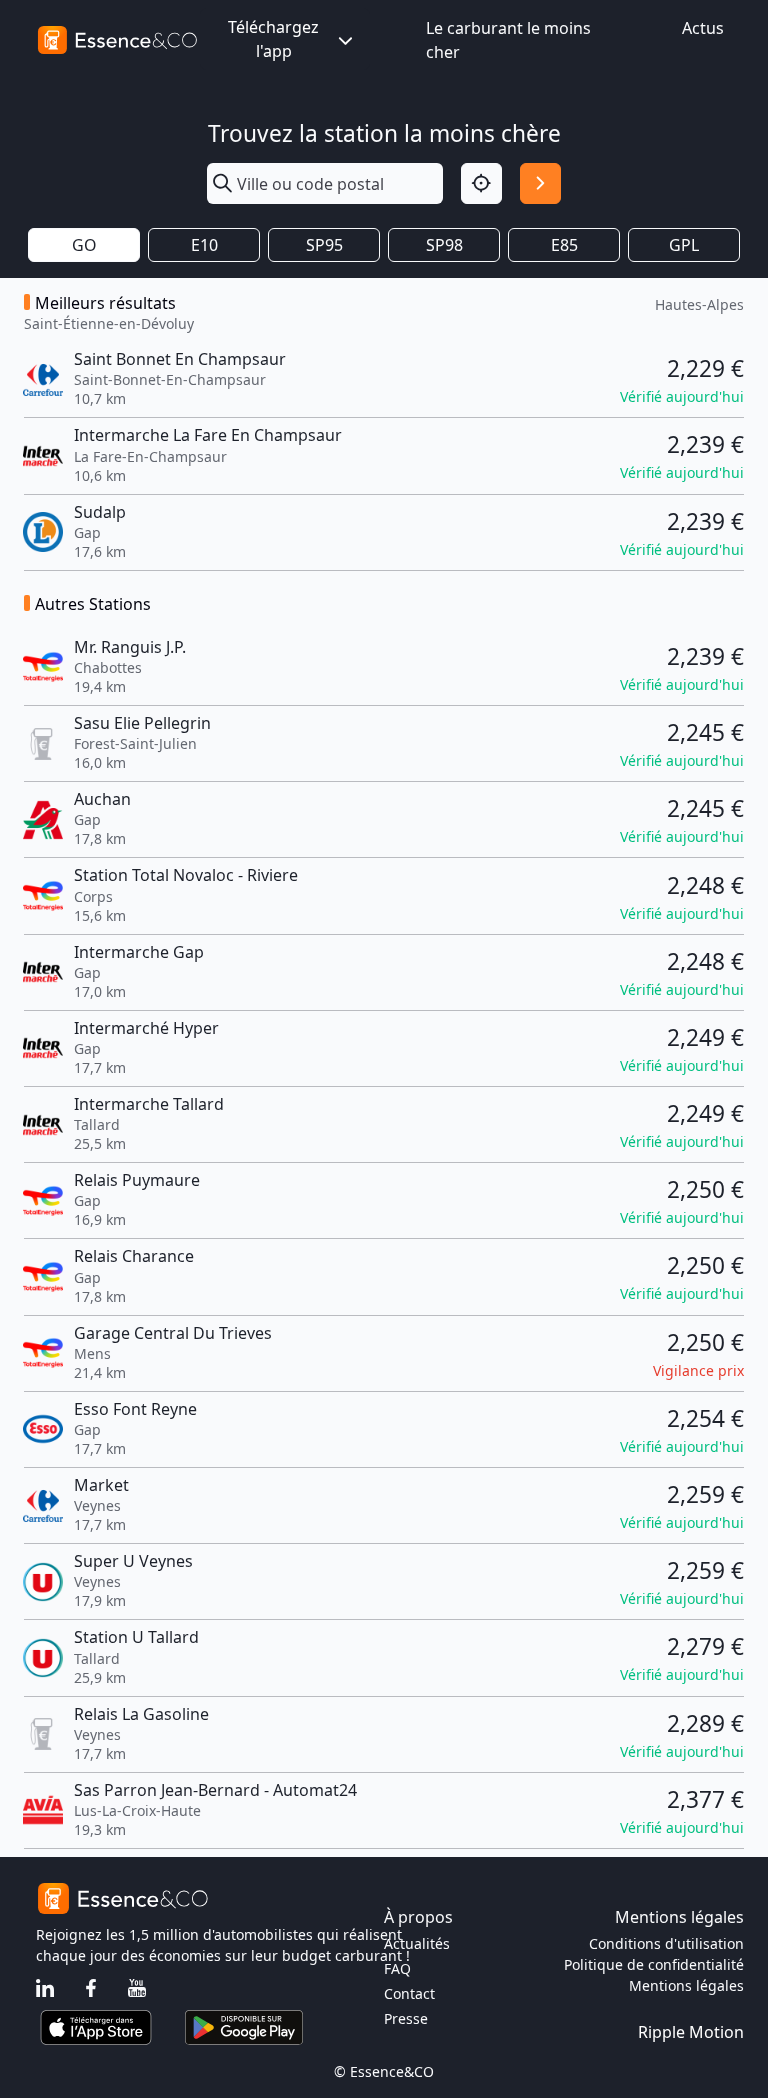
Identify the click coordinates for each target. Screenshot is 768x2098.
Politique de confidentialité (654, 1964)
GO (84, 245)
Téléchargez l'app (273, 39)
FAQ (397, 1968)
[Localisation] (481, 183)
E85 (564, 245)
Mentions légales (686, 1985)
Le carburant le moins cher (508, 40)
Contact (409, 1993)
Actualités (417, 1943)
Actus (703, 28)
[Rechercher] (540, 183)
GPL (684, 245)
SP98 (444, 245)
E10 (204, 245)
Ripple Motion (691, 2032)
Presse (406, 2018)
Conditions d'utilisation (666, 1943)
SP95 (324, 245)
